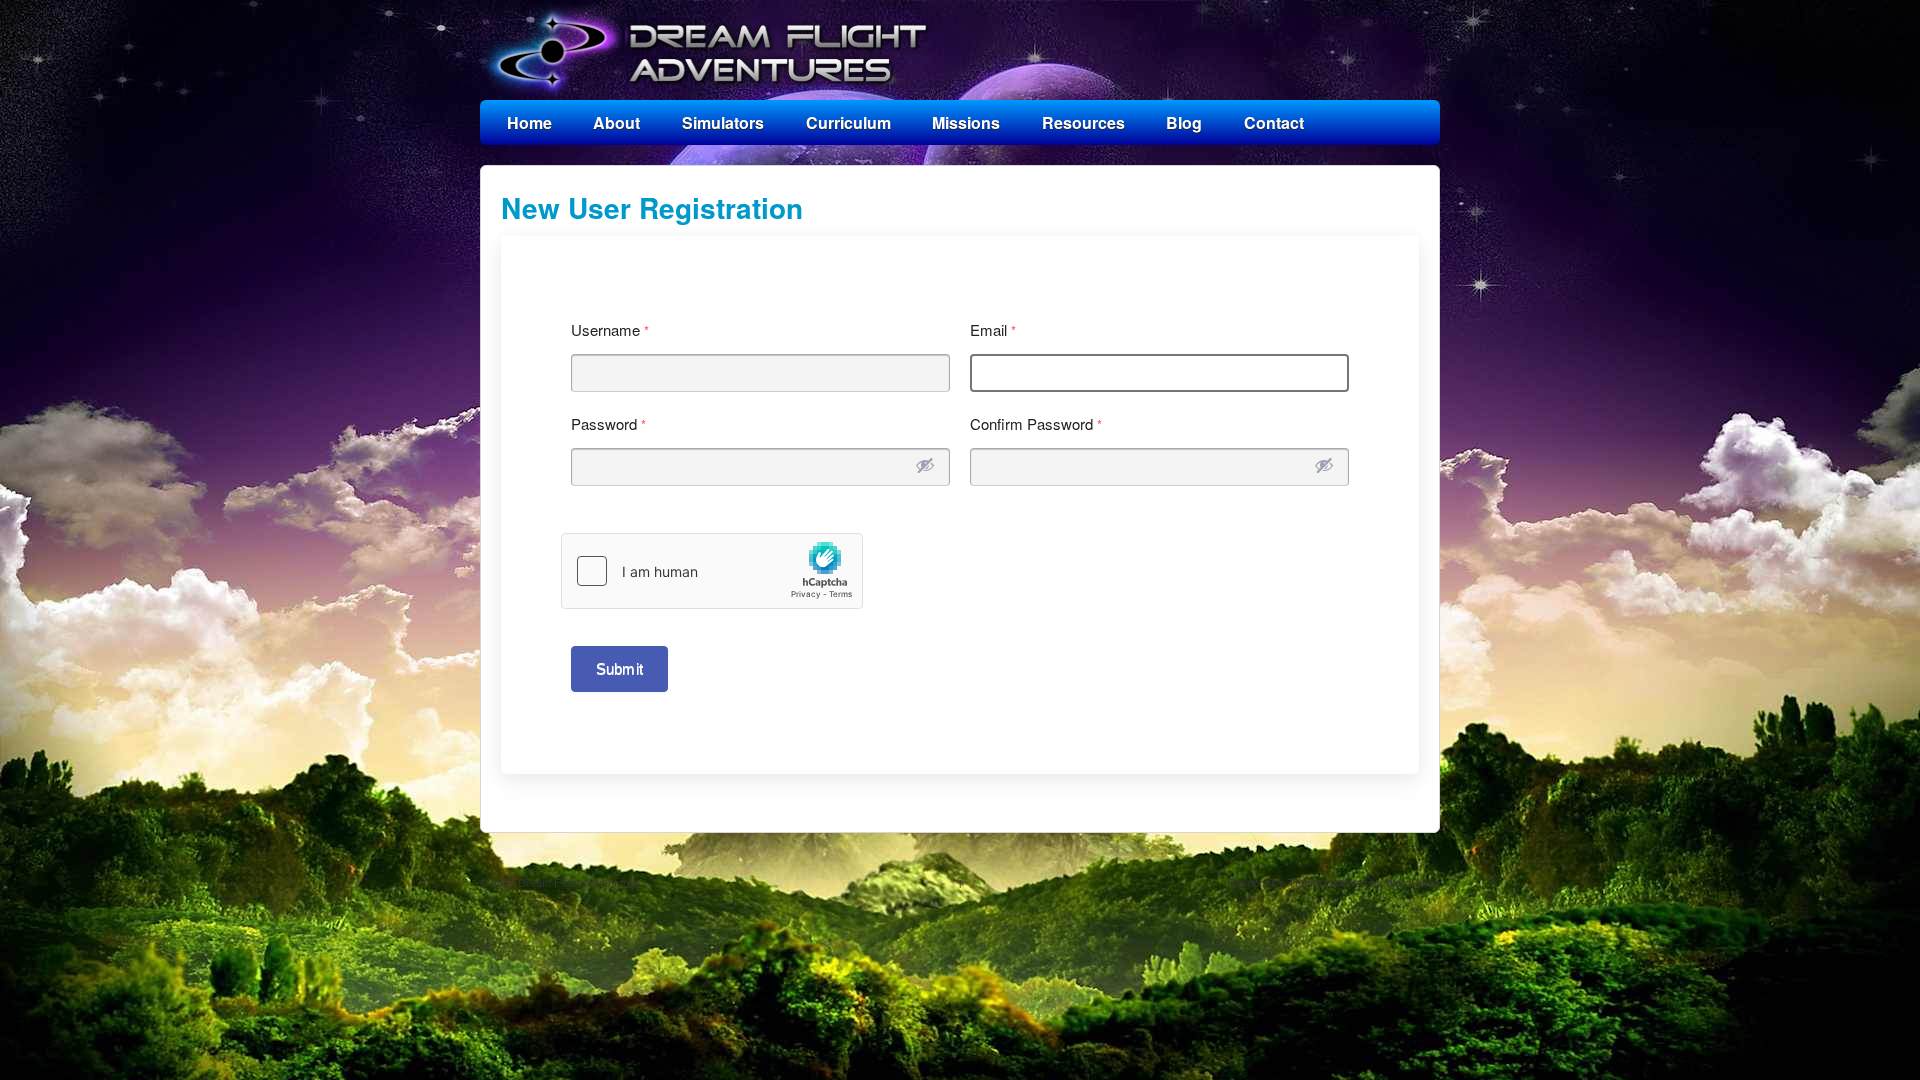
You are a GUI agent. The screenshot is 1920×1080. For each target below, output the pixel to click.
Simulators (723, 122)
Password (609, 423)
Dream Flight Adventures (577, 882)
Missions (966, 122)
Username (610, 329)
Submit (619, 668)
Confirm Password (1036, 423)
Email (993, 329)
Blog (1184, 122)
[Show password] (925, 465)
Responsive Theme (1274, 882)
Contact (1274, 122)
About (616, 122)
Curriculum (848, 122)
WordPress (1412, 882)
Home (529, 122)
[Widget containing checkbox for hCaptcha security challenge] (712, 571)
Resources (1083, 122)
